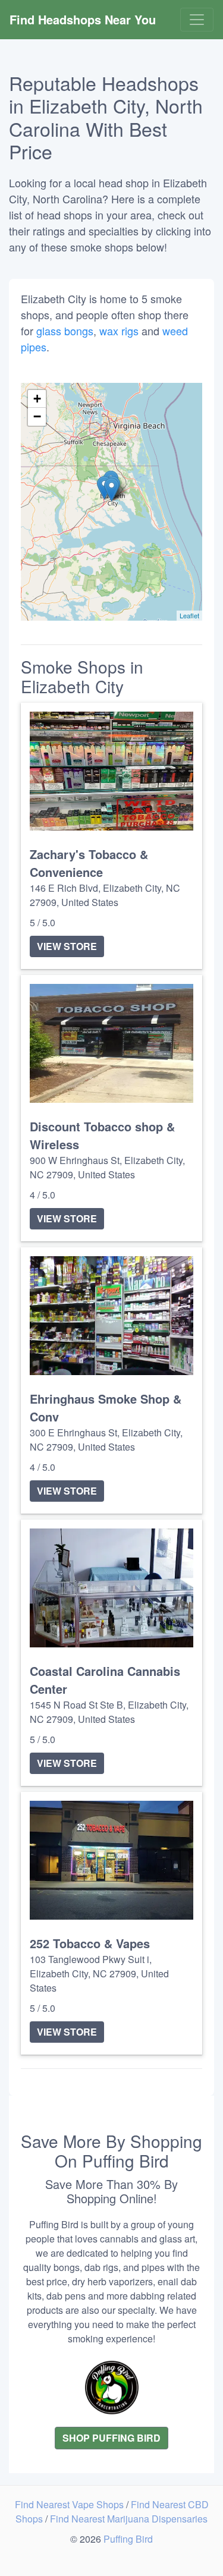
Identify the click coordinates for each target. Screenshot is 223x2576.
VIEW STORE (67, 946)
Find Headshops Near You (83, 19)
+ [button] (37, 399)
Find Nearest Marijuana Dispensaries (129, 2519)
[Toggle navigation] (197, 20)
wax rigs (119, 331)
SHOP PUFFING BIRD (111, 2438)
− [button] (37, 416)
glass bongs (65, 331)
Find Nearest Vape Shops (70, 2504)
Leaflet (189, 615)
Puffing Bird (128, 2539)
